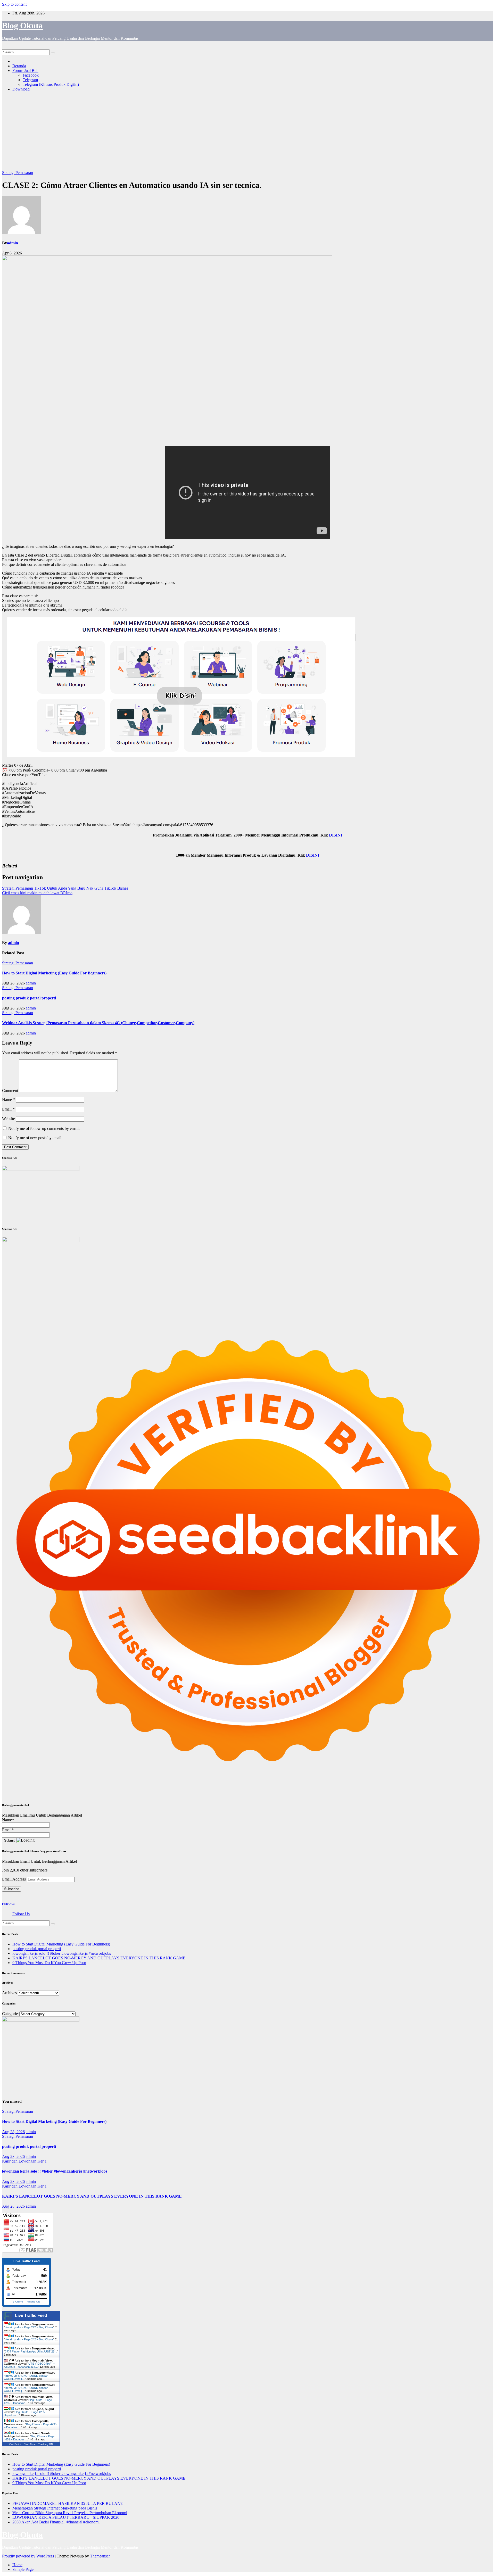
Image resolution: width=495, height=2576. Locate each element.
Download (21, 89)
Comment (10, 1091)
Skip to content (14, 4)
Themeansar (100, 2556)
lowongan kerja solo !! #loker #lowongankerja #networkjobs (62, 1953)
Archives (9, 1993)
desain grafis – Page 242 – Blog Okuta (29, 2327)
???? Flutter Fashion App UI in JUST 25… (31, 2351)
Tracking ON (33, 2302)
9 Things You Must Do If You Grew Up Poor (49, 1963)
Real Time (30, 2444)
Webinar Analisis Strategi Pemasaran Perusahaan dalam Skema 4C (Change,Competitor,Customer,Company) (98, 1023)
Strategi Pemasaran (18, 173)
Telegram (30, 80)
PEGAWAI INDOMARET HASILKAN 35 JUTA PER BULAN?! (68, 2503)
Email (8, 1109)
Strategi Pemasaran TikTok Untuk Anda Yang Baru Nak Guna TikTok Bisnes (65, 888)
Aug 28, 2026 (13, 2132)
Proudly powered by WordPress (28, 2556)
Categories (11, 2014)
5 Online (18, 2302)
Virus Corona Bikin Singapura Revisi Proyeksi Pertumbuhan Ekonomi (70, 2513)
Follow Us (8, 1904)
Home (17, 2565)
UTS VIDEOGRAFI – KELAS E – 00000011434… (29, 2365)
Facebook (31, 75)
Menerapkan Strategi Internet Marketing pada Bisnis (55, 2508)
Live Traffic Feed (31, 2316)
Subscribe (12, 1889)
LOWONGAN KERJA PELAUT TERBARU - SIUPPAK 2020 (66, 2517)
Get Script (15, 2444)
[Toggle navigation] (4, 48)
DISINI (336, 835)
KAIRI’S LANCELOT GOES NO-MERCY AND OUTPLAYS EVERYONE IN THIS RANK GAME (99, 1958)
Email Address (14, 1879)
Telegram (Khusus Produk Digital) (51, 84)
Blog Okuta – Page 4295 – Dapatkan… (28, 2401)
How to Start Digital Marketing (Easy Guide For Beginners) (54, 973)
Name (9, 1100)
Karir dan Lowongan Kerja (24, 2161)
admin (13, 243)
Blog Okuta (22, 26)
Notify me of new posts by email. (35, 1138)
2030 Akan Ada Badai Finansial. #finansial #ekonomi (56, 2522)
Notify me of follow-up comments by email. (44, 1128)
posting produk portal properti (29, 998)
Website (9, 1119)
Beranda (19, 66)
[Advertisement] (247, 132)
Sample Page (23, 2569)
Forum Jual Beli (25, 71)
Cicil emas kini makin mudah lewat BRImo (37, 893)
